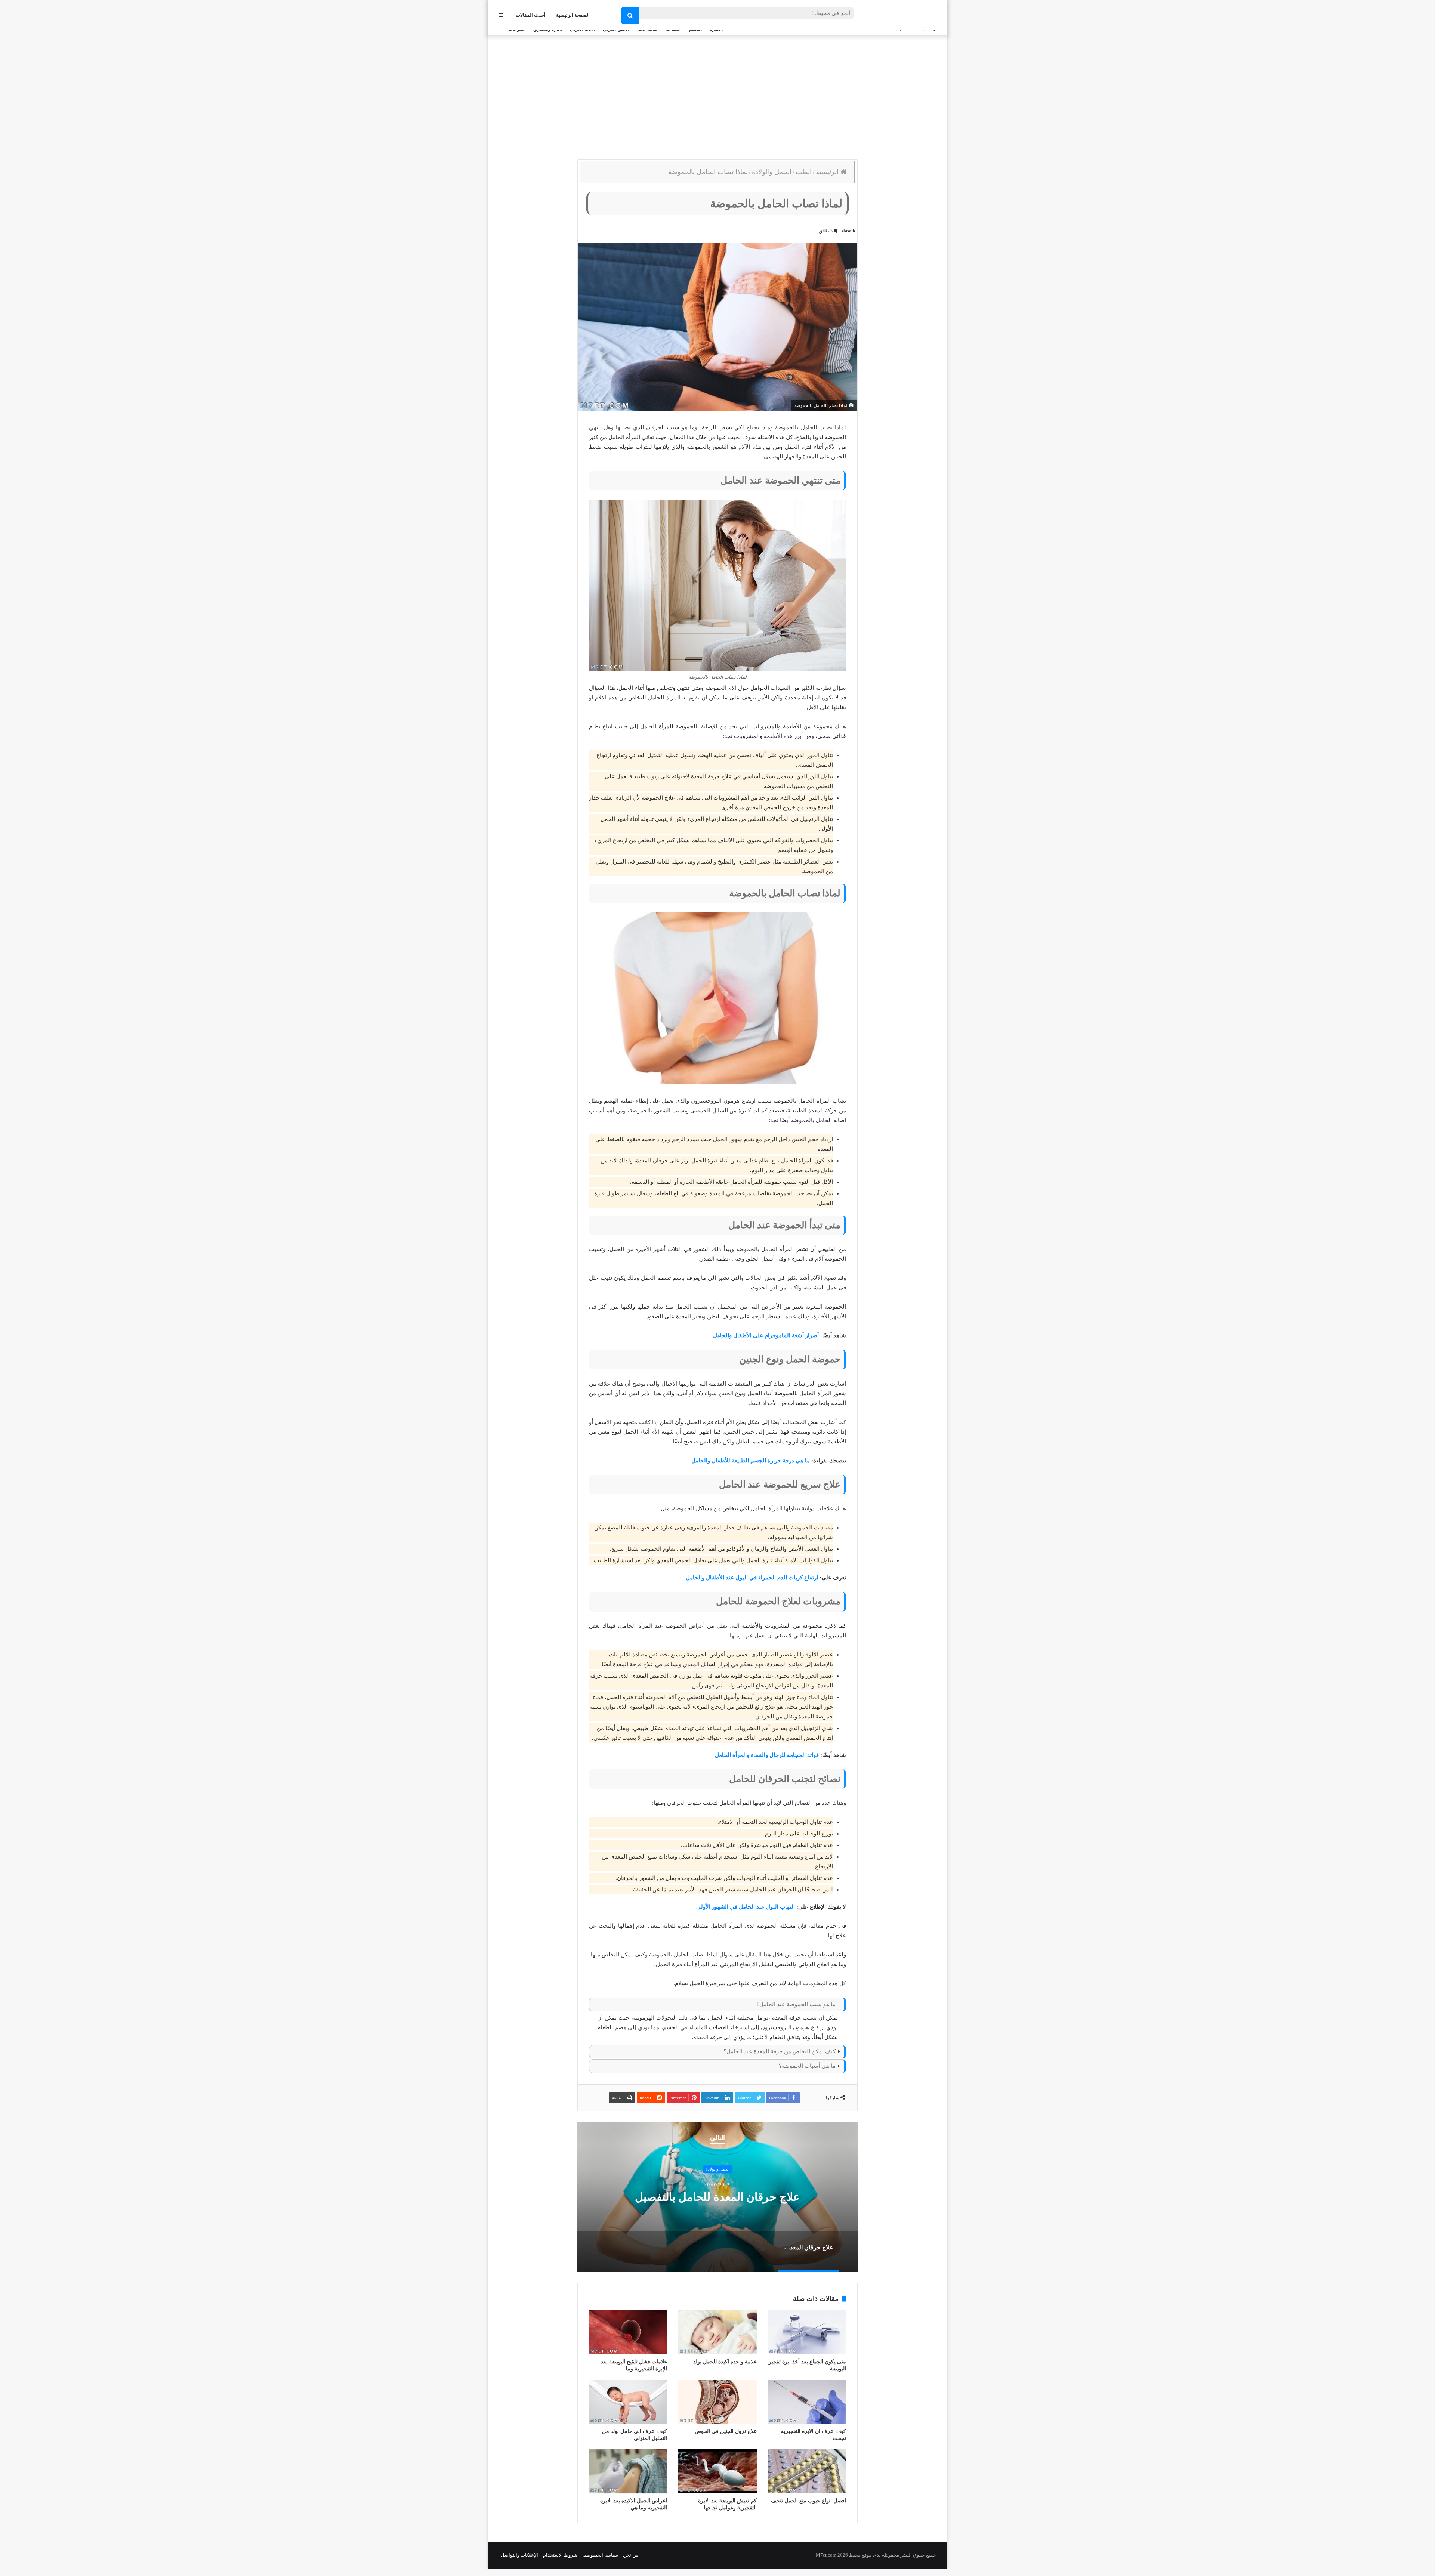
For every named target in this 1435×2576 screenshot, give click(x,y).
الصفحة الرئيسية (573, 15)
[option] (717, 2197)
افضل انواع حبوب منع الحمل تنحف (808, 2501)
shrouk (848, 231)
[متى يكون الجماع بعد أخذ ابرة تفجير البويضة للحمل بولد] (807, 2332)
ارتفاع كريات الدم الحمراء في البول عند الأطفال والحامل (752, 1578)
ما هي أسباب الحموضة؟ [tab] (807, 2066)
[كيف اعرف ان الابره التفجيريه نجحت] (807, 2402)
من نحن (631, 2555)
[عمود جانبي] (501, 15)
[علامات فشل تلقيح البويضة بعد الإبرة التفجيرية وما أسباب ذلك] (628, 2332)
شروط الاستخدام (560, 2555)
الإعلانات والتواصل (519, 2555)
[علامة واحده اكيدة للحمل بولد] (717, 2332)
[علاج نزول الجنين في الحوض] (717, 2402)
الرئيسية (828, 172)
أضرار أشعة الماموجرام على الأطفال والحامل (766, 1335)
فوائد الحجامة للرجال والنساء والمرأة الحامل (767, 1755)
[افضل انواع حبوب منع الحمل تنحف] (807, 2471)
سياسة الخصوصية (600, 2555)
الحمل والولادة (772, 172)
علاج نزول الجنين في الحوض (726, 2431)
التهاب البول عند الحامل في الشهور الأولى (746, 1907)
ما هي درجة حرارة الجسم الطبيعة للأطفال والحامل (751, 1461)
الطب (804, 172)
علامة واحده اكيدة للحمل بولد (725, 2362)
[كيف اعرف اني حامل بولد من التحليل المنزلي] (628, 2402)
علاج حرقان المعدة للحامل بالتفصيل (717, 2197)
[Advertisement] (717, 96)
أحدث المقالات (531, 15)
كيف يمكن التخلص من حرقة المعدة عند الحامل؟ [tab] (780, 2051)
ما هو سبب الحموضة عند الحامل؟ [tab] (796, 2004)
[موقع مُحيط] (906, 16)
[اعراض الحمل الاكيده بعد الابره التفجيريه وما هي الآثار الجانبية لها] (628, 2471)
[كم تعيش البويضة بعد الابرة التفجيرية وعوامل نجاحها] (717, 2471)
